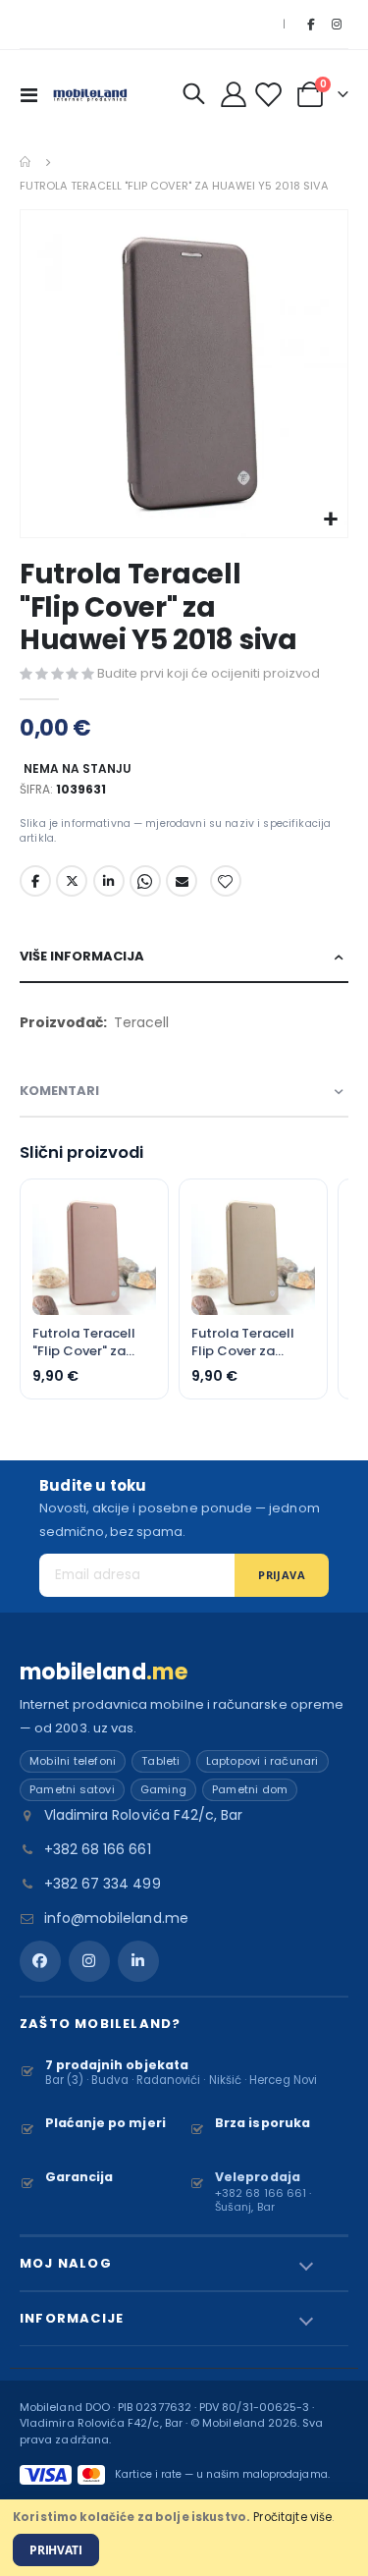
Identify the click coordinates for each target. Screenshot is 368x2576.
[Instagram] (337, 25)
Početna (26, 162)
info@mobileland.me (116, 1918)
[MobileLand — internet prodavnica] (90, 94)
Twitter (72, 881)
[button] (330, 520)
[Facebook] (310, 25)
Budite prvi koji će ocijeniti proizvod (209, 673)
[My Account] (234, 94)
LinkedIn (109, 881)
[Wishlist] (271, 95)
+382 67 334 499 (103, 1884)
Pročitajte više (292, 2517)
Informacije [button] (72, 2318)
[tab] (184, 957)
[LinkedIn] (138, 1961)
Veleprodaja (258, 2177)
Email (182, 881)
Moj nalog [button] (66, 2263)
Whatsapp (145, 881)
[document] (184, 2538)
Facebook (35, 881)
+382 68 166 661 (98, 1849)
